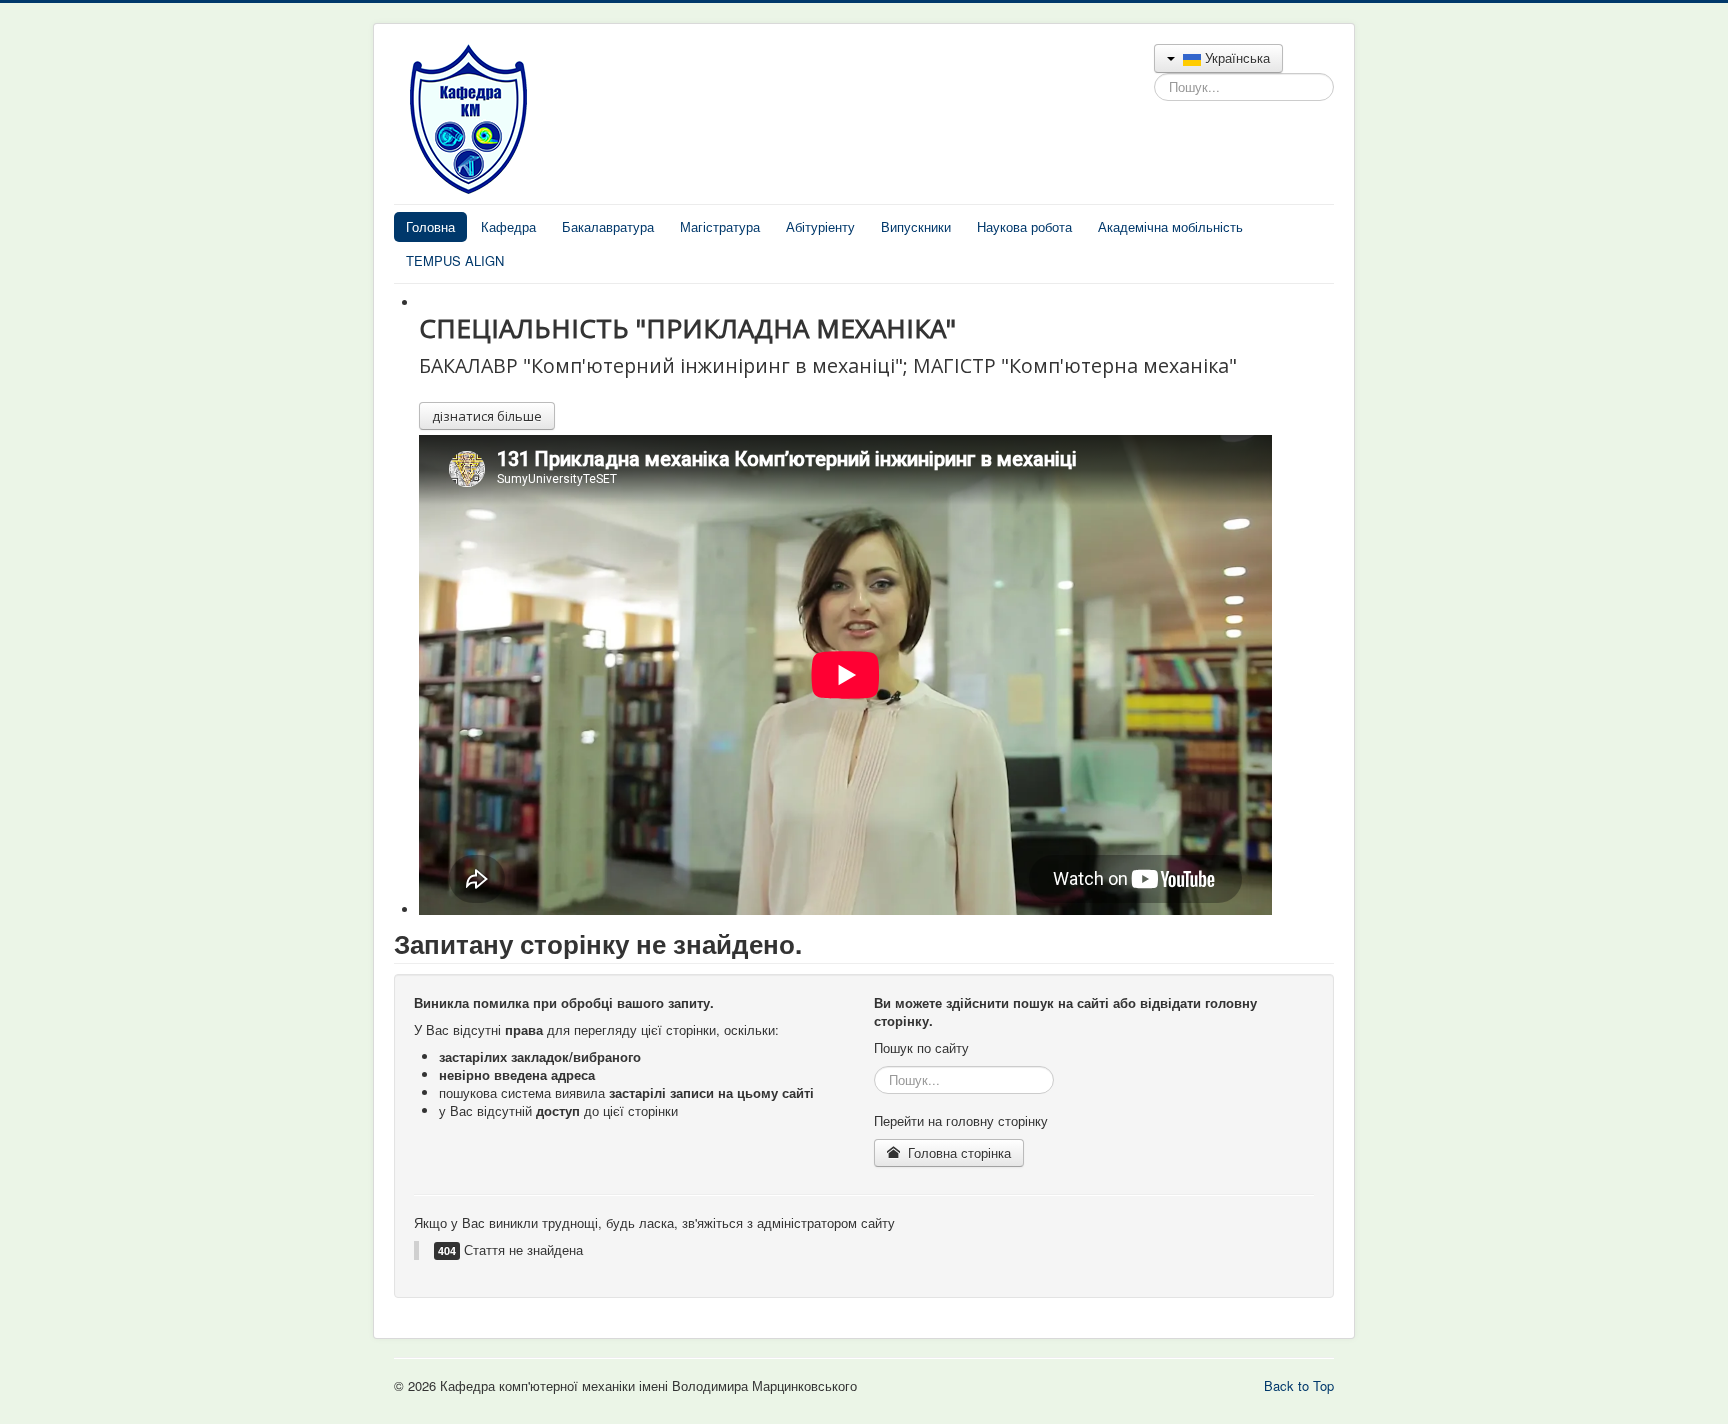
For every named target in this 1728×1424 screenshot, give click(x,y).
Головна (430, 226)
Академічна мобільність (1170, 226)
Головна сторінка (957, 1152)
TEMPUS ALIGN (455, 260)
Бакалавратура (608, 226)
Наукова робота (1024, 226)
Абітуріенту (820, 226)
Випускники (916, 226)
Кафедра (508, 226)
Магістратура (720, 226)
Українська (1235, 57)
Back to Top (1299, 1385)
